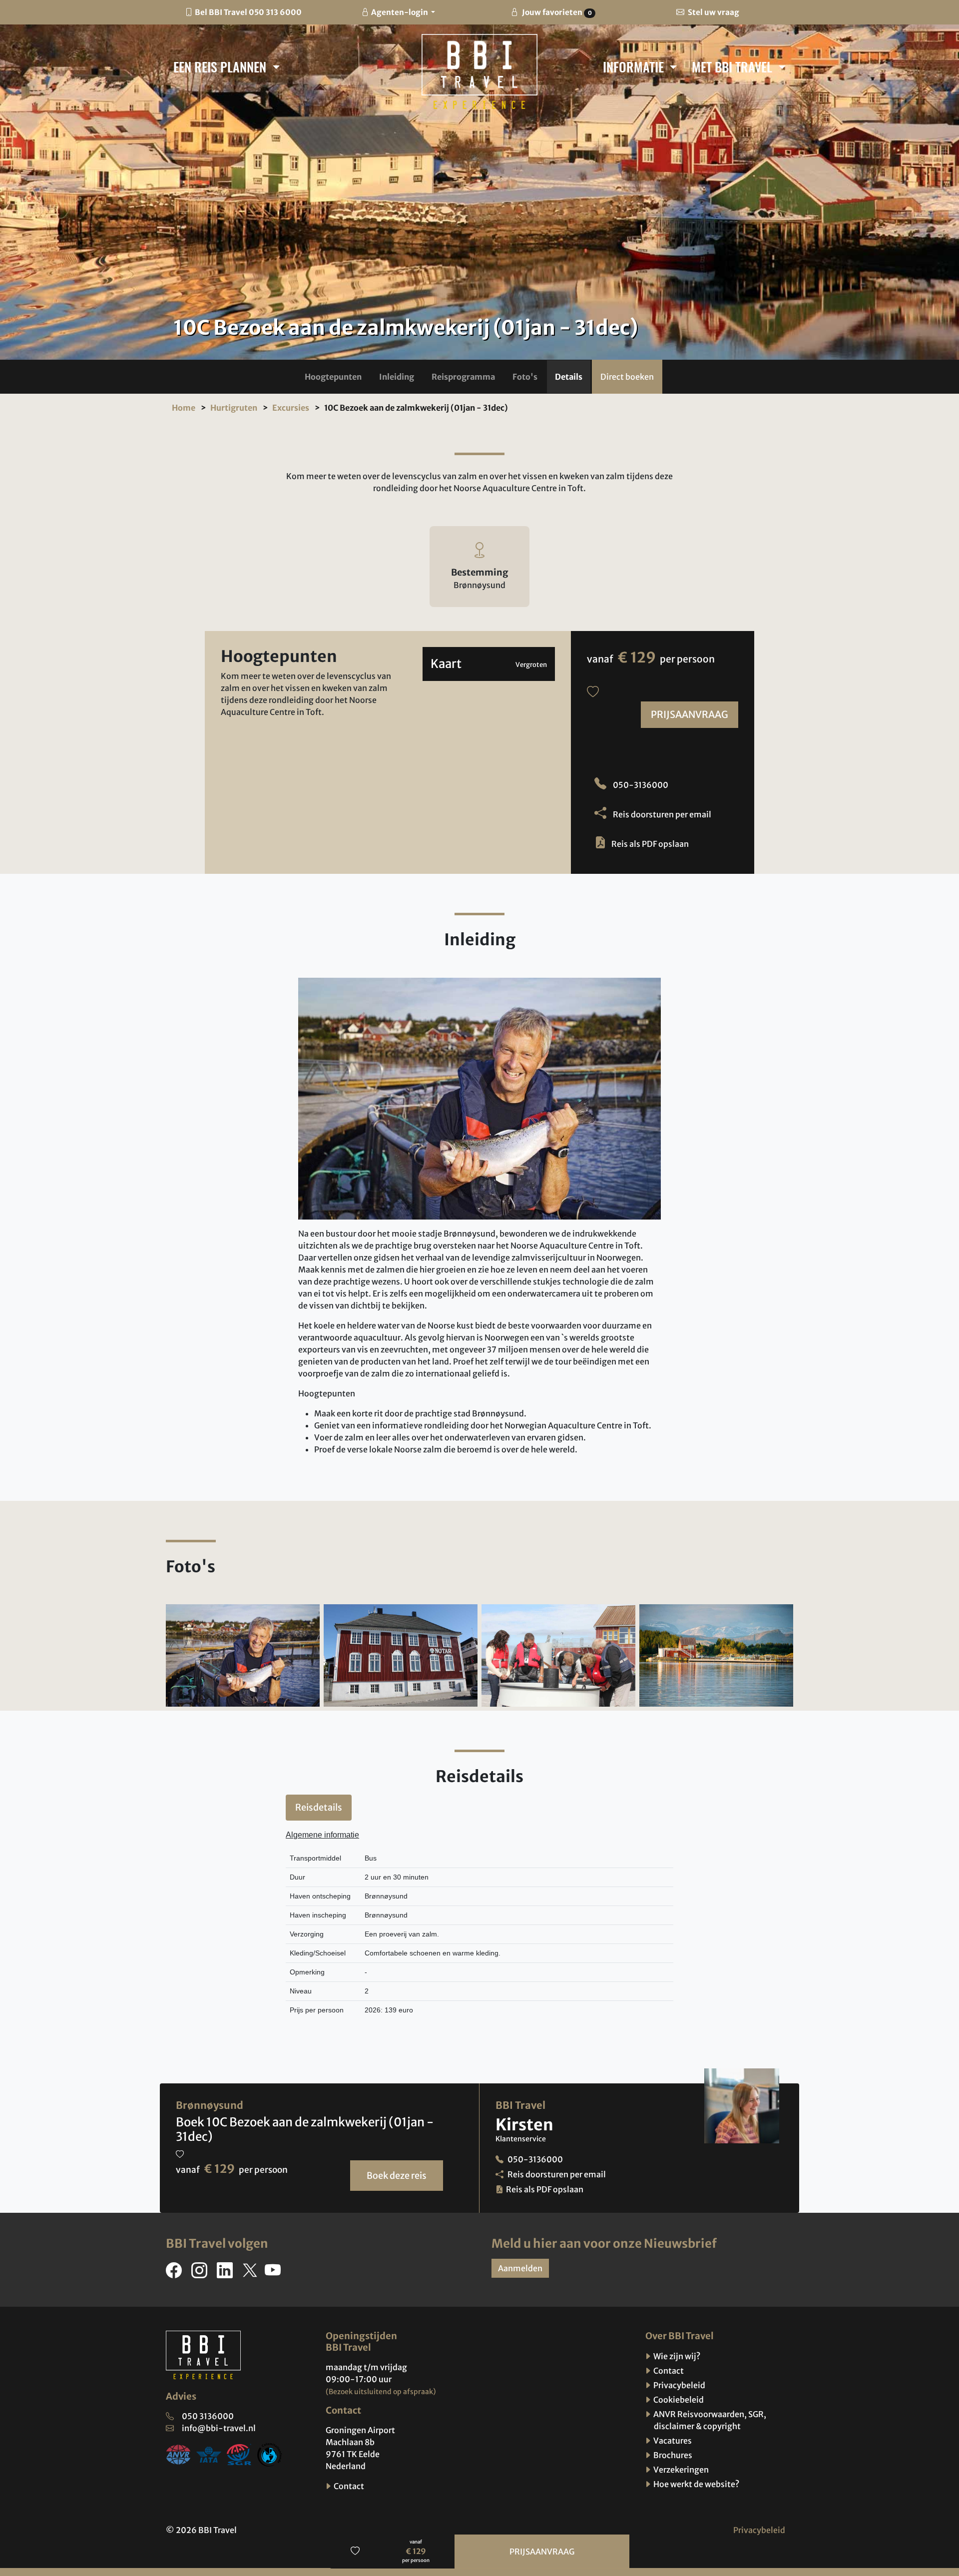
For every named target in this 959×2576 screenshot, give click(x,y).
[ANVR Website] (178, 2454)
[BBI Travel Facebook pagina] (176, 2273)
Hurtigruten (234, 408)
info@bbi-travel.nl (219, 2428)
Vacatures (672, 2441)
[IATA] (209, 2454)
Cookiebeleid (678, 2400)
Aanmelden (520, 2268)
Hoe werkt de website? (696, 2484)
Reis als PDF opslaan (650, 844)
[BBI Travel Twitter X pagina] (251, 2273)
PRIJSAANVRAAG (690, 714)
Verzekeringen (680, 2470)
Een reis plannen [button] (221, 66)
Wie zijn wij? (676, 2356)
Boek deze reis (397, 2176)
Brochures (672, 2455)
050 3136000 (208, 2416)
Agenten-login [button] (400, 12)
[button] (333, 377)
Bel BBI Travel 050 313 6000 (248, 12)
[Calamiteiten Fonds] (270, 2454)
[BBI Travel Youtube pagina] (275, 2273)
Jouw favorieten (556, 12)
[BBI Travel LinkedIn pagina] (227, 2273)
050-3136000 (640, 785)
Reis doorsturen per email (661, 814)
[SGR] (239, 2454)
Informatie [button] (635, 66)
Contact (348, 2486)
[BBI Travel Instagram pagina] (201, 2273)
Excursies (291, 408)
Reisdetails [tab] (319, 1807)
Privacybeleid (679, 2385)
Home (184, 408)
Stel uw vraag (713, 12)
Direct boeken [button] (627, 377)
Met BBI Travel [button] (733, 66)
